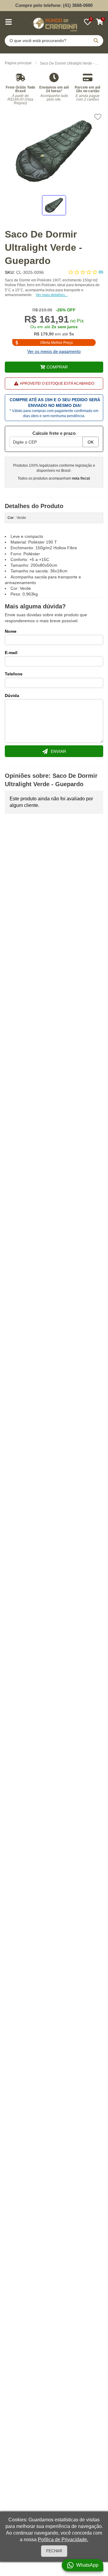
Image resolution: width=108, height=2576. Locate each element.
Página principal (18, 63)
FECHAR (54, 2551)
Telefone (14, 674)
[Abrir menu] (8, 22)
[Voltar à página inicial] (54, 23)
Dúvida (12, 696)
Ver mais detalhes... (52, 295)
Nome (11, 631)
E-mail (11, 653)
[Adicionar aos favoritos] (98, 117)
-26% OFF (66, 310)
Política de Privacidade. (63, 2540)
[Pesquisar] (96, 41)
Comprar (57, 367)
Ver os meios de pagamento (54, 351)
